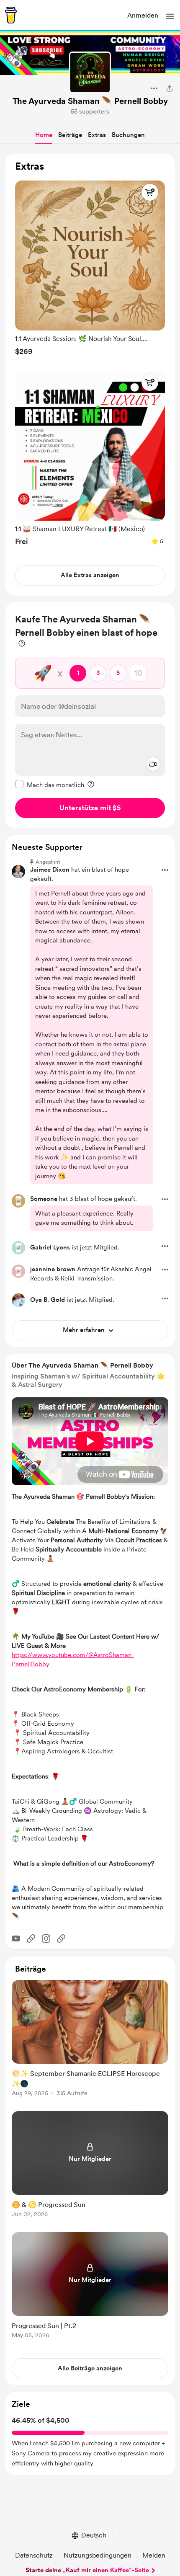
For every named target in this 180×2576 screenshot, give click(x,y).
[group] (90, 266)
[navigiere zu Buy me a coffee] (11, 15)
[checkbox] (50, 785)
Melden (154, 2555)
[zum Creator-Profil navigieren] (90, 72)
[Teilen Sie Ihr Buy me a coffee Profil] (170, 88)
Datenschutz (34, 2555)
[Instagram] (46, 1938)
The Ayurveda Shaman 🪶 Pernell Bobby (90, 101)
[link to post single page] (90, 2040)
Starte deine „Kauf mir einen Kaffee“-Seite (87, 2570)
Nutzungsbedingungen (98, 2555)
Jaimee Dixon (50, 870)
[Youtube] (16, 1938)
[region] (90, 375)
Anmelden (143, 15)
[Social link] (31, 1938)
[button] (170, 16)
